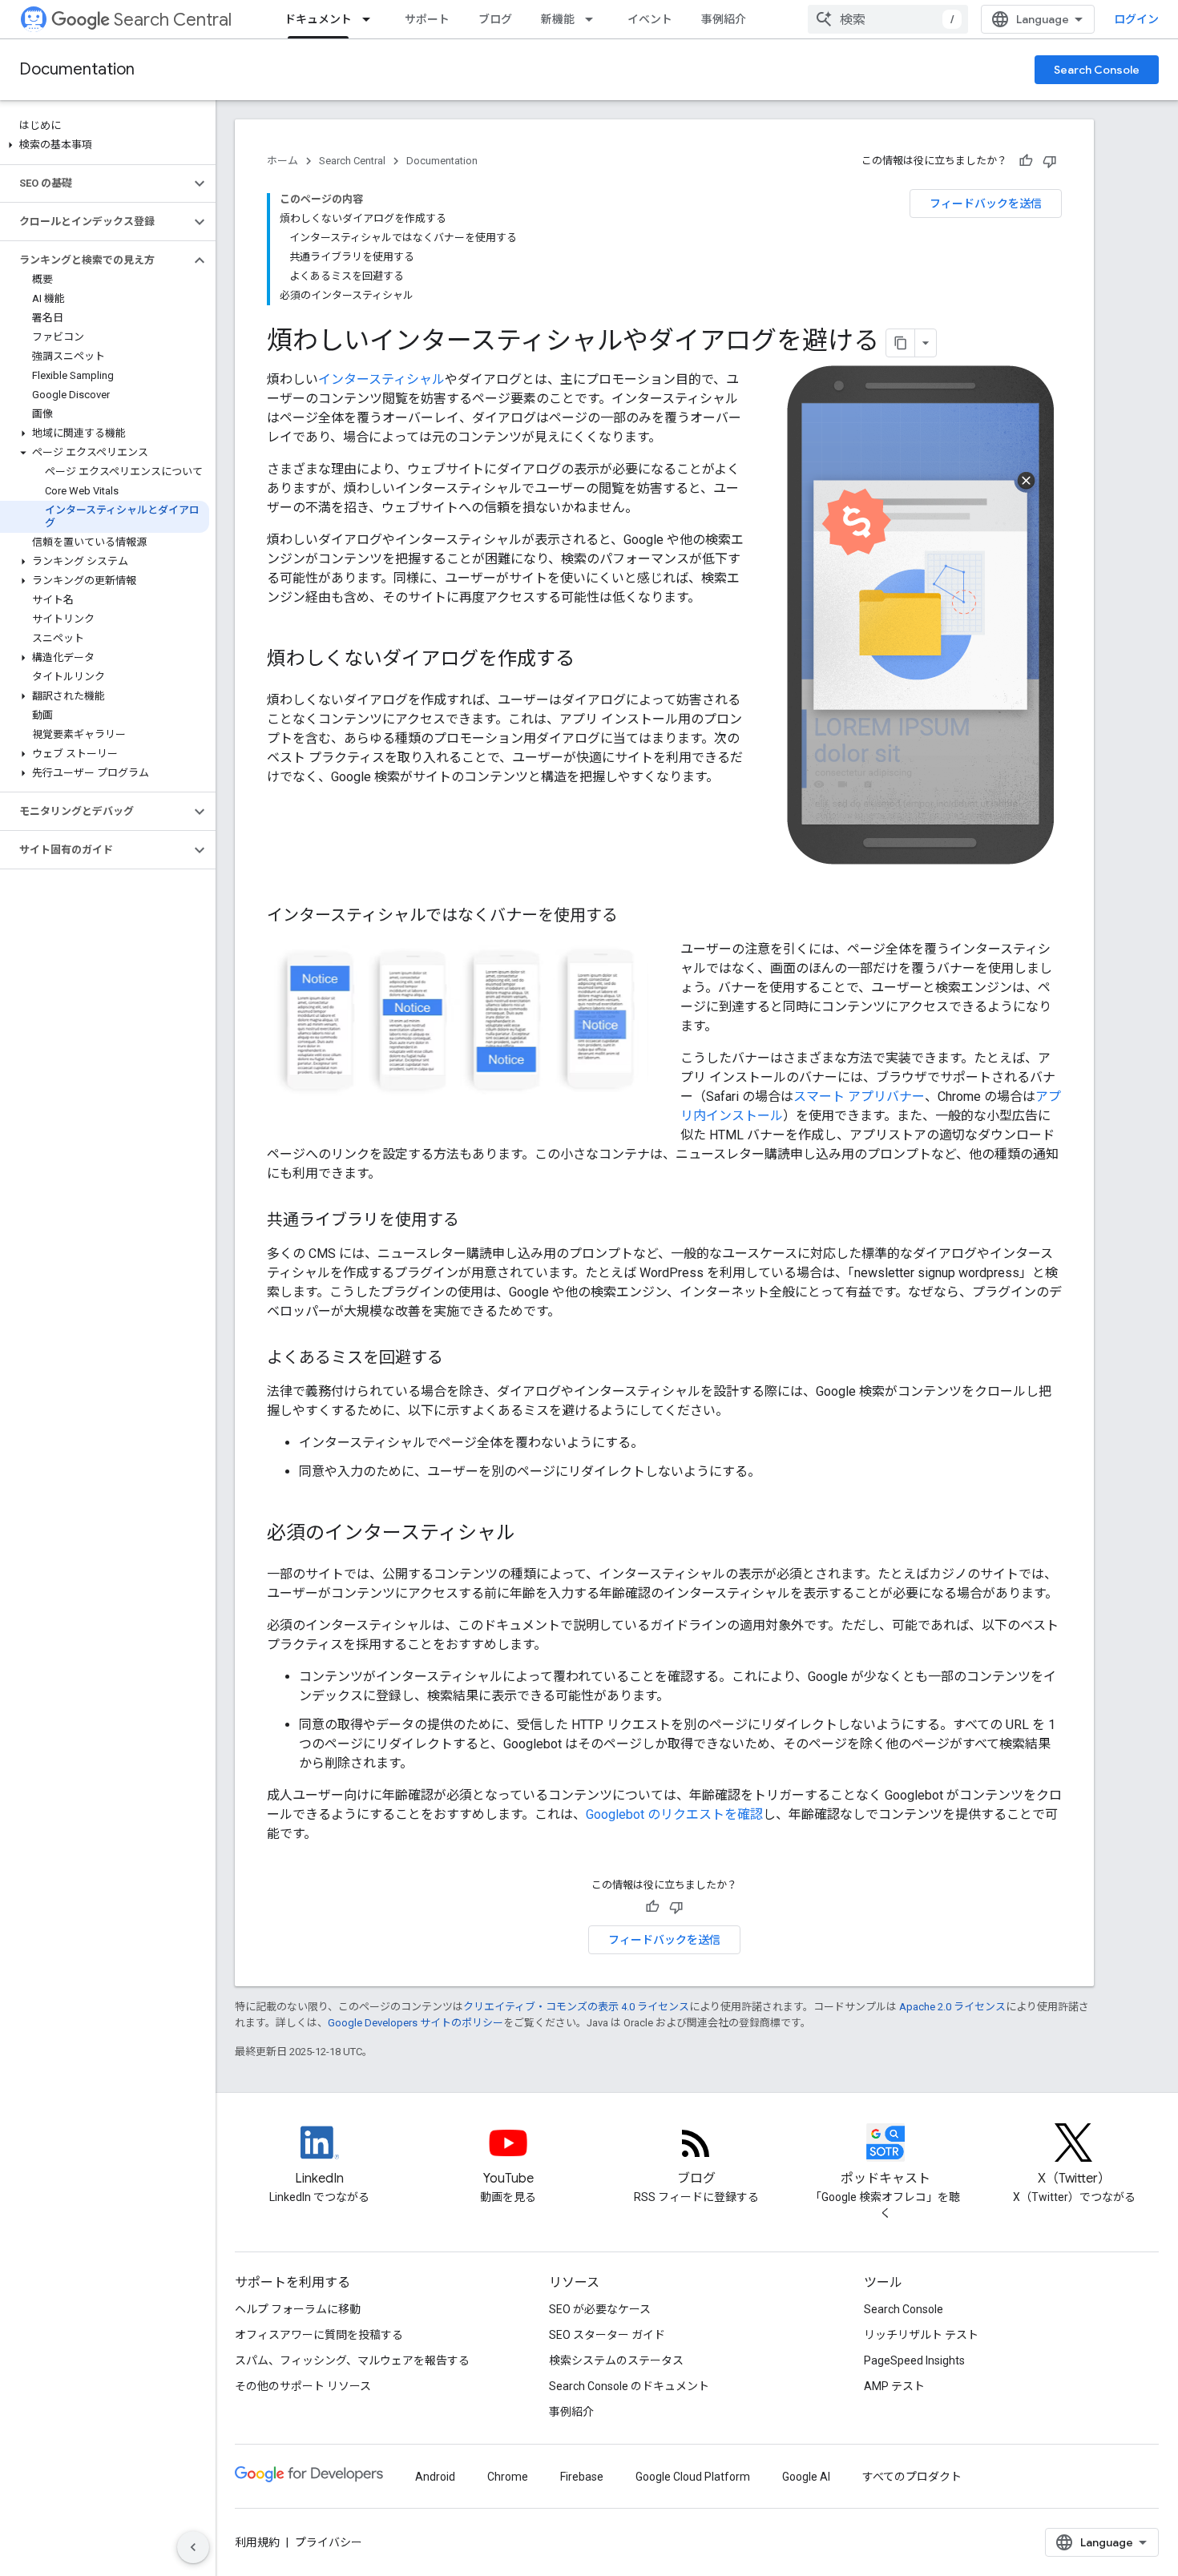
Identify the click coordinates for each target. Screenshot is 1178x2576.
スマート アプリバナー (859, 1097)
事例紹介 (724, 19)
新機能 (558, 19)
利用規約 (257, 2542)
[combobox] (888, 19)
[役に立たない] (1050, 161)
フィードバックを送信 (986, 204)
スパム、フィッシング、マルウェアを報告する (352, 2360)
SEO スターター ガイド (607, 2335)
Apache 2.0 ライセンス (952, 2007)
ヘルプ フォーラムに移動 (298, 2309)
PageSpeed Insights (914, 2360)
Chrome (508, 2477)
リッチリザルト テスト (921, 2335)
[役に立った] (1026, 161)
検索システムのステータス (616, 2360)
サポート (427, 19)
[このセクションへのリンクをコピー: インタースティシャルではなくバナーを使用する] (634, 917)
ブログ (495, 19)
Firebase (582, 2477)
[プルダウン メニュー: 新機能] (594, 19)
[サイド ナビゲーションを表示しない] (193, 2547)
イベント (650, 19)
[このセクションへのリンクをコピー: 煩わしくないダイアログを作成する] (591, 660)
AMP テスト (894, 2386)
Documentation (77, 69)
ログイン (1136, 19)
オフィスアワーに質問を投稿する (319, 2335)
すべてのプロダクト (912, 2477)
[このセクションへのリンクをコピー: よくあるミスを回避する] (459, 1359)
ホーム (282, 161)
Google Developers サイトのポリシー (416, 2023)
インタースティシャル (381, 379)
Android (435, 2477)
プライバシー (329, 2542)
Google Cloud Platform (693, 2477)
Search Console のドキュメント (629, 2386)
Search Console (1097, 70)
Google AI (806, 2477)
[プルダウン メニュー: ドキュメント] (371, 19)
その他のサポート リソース (303, 2386)
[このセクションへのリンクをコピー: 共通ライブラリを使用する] (475, 1221)
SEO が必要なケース (600, 2309)
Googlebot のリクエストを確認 (674, 1814)
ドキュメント (318, 19)
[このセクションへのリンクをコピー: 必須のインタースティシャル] (531, 1534)
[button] (105, 145)
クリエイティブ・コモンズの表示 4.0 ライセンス (576, 2007)
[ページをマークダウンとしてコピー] (901, 343)
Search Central (173, 20)
